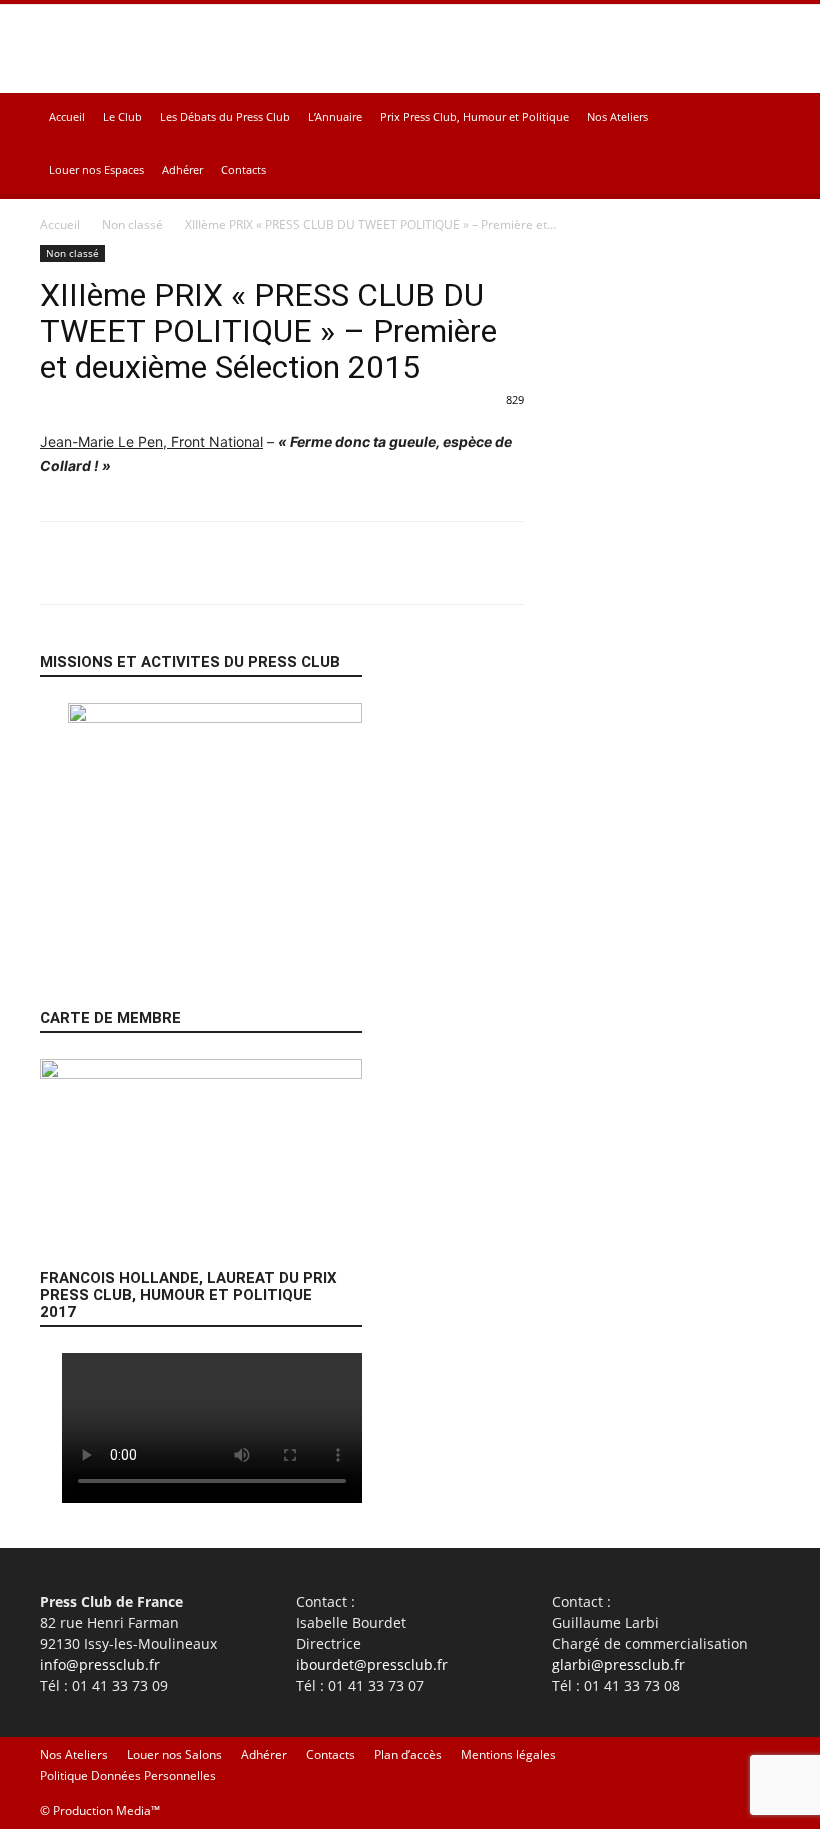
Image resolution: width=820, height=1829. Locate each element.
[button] (756, 117)
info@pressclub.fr (100, 1664)
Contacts (243, 169)
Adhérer (182, 169)
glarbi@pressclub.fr (618, 1664)
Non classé (132, 224)
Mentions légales (508, 1754)
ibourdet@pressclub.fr (372, 1664)
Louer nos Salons (174, 1754)
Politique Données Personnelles (128, 1775)
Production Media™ (106, 1810)
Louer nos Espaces (96, 169)
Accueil (67, 116)
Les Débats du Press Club (225, 116)
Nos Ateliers (617, 116)
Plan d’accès (408, 1754)
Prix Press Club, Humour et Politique (474, 116)
